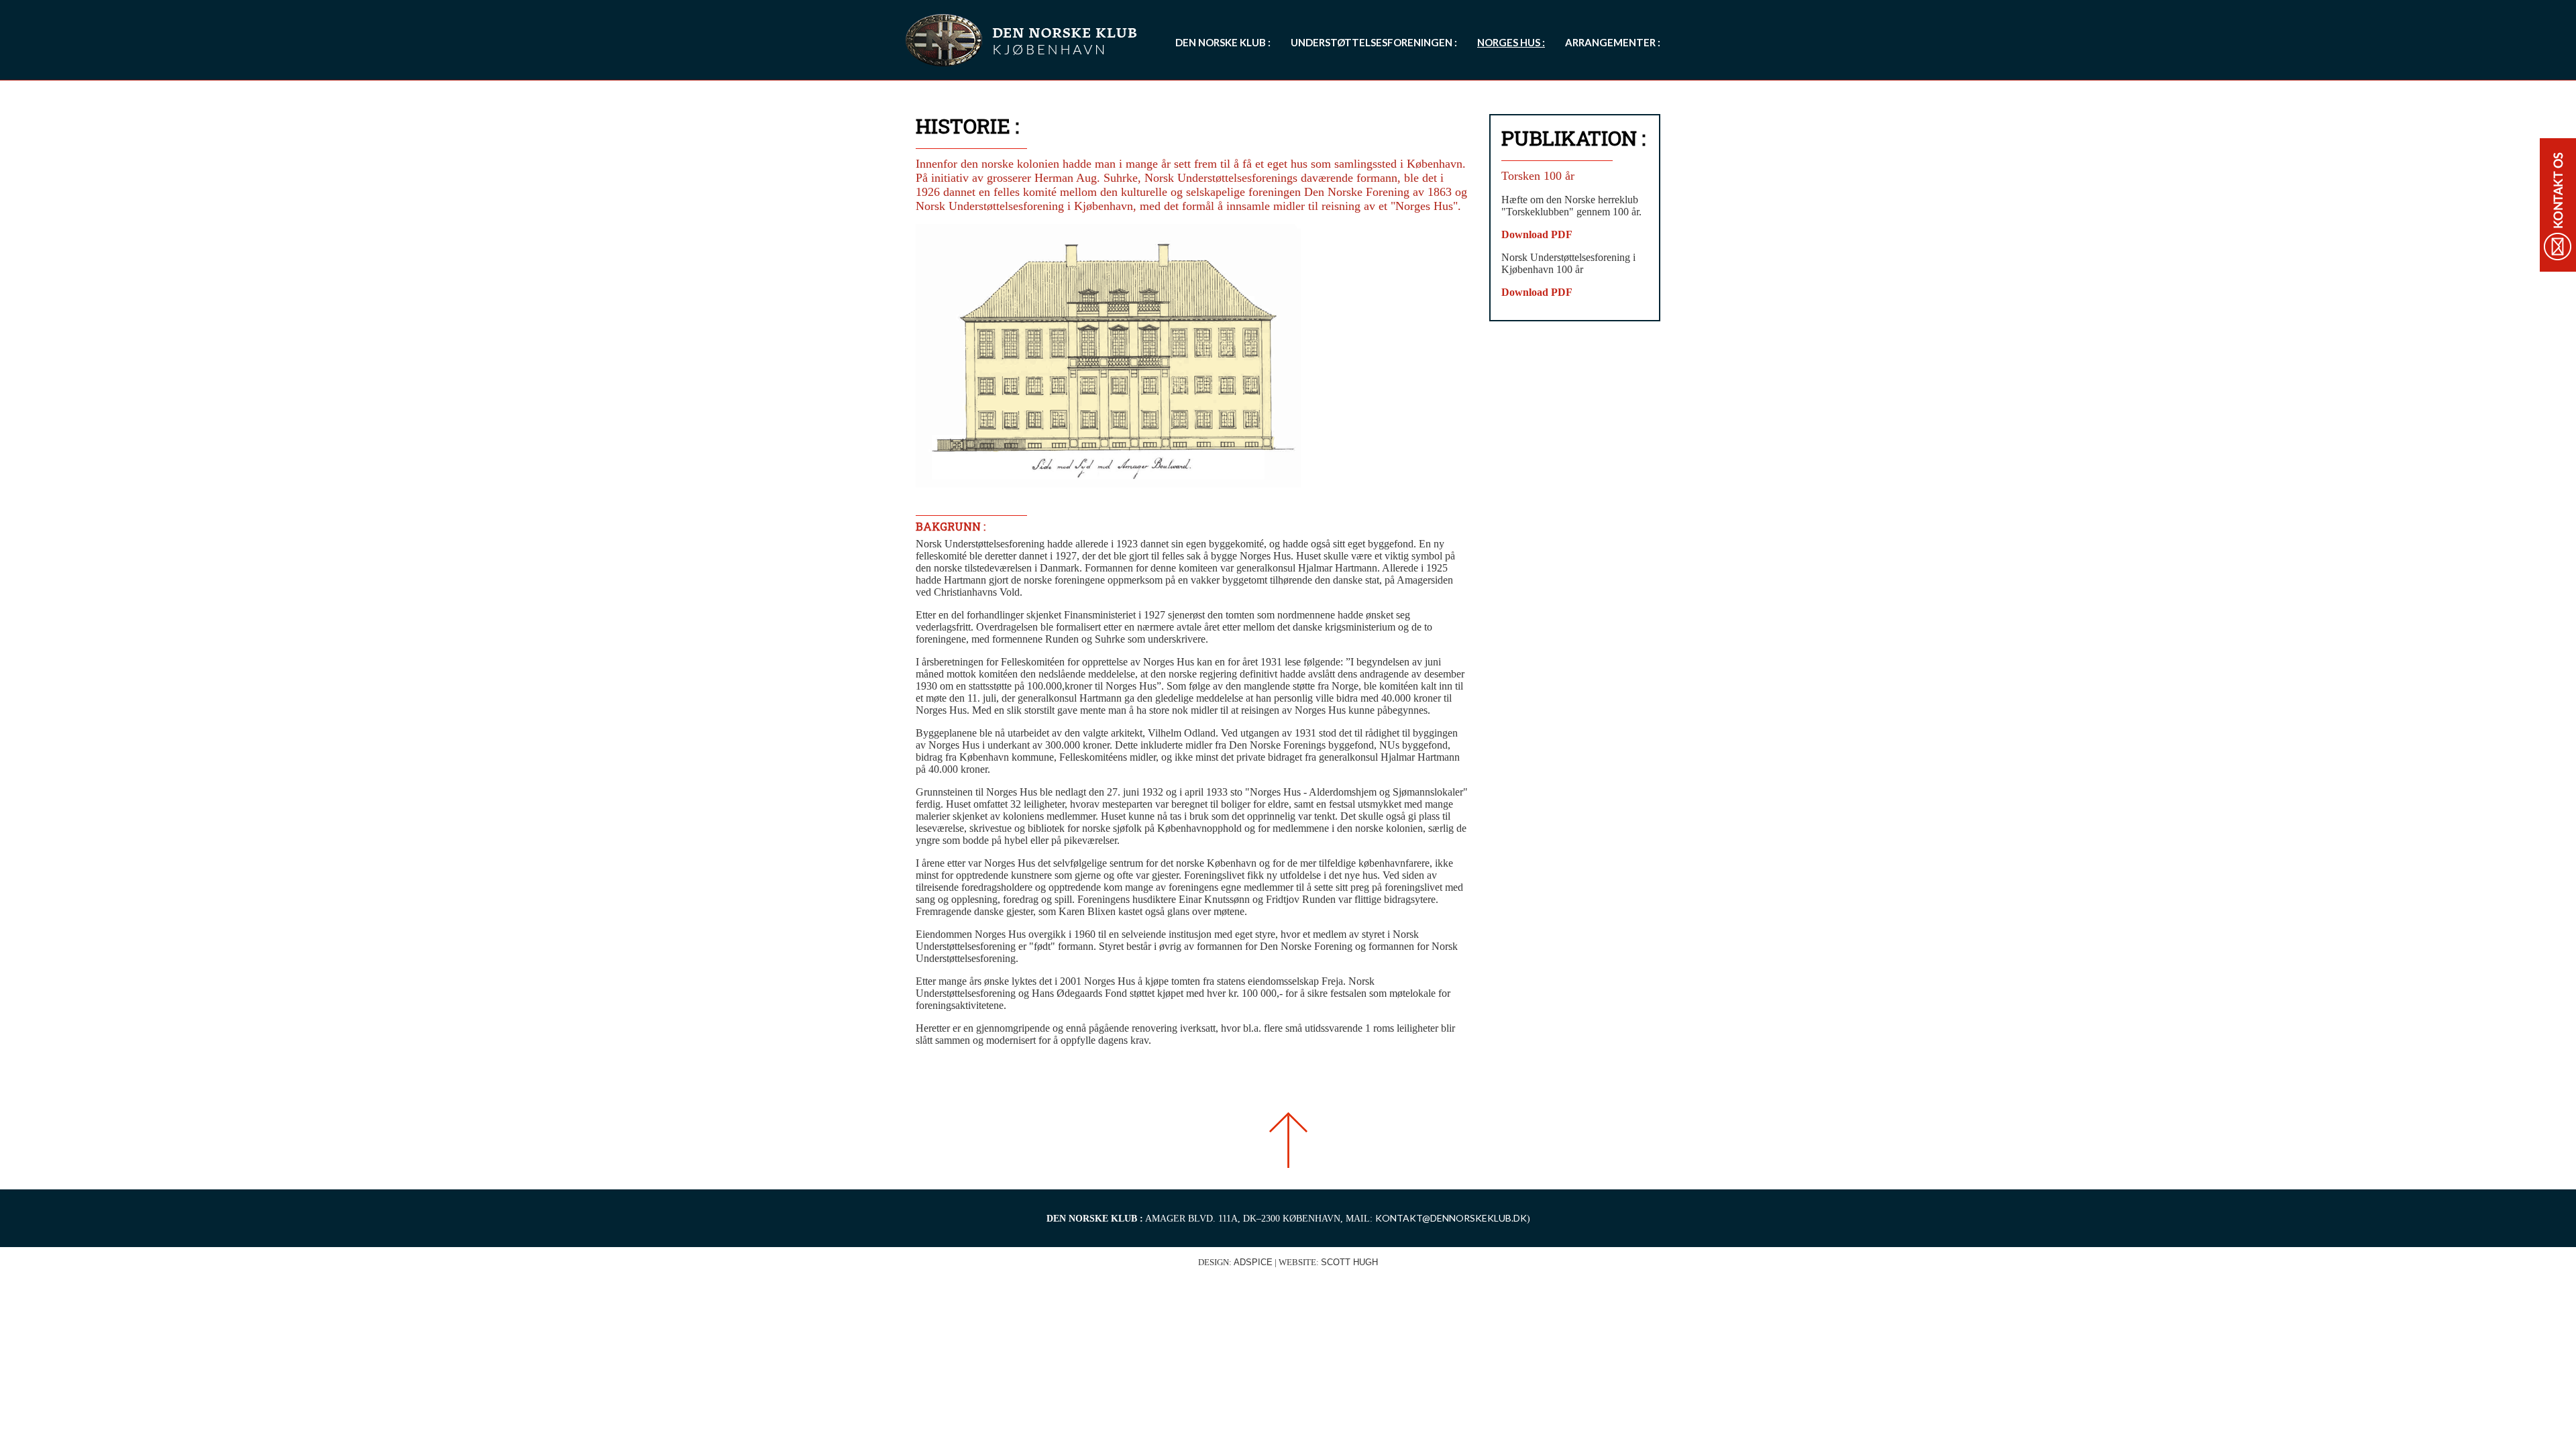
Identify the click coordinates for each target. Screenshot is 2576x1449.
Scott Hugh (1349, 1262)
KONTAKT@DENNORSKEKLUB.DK (1451, 1218)
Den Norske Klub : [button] (1223, 42)
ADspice (1253, 1262)
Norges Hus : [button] (1511, 42)
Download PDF (1537, 234)
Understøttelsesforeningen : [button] (1374, 42)
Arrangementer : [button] (1613, 42)
